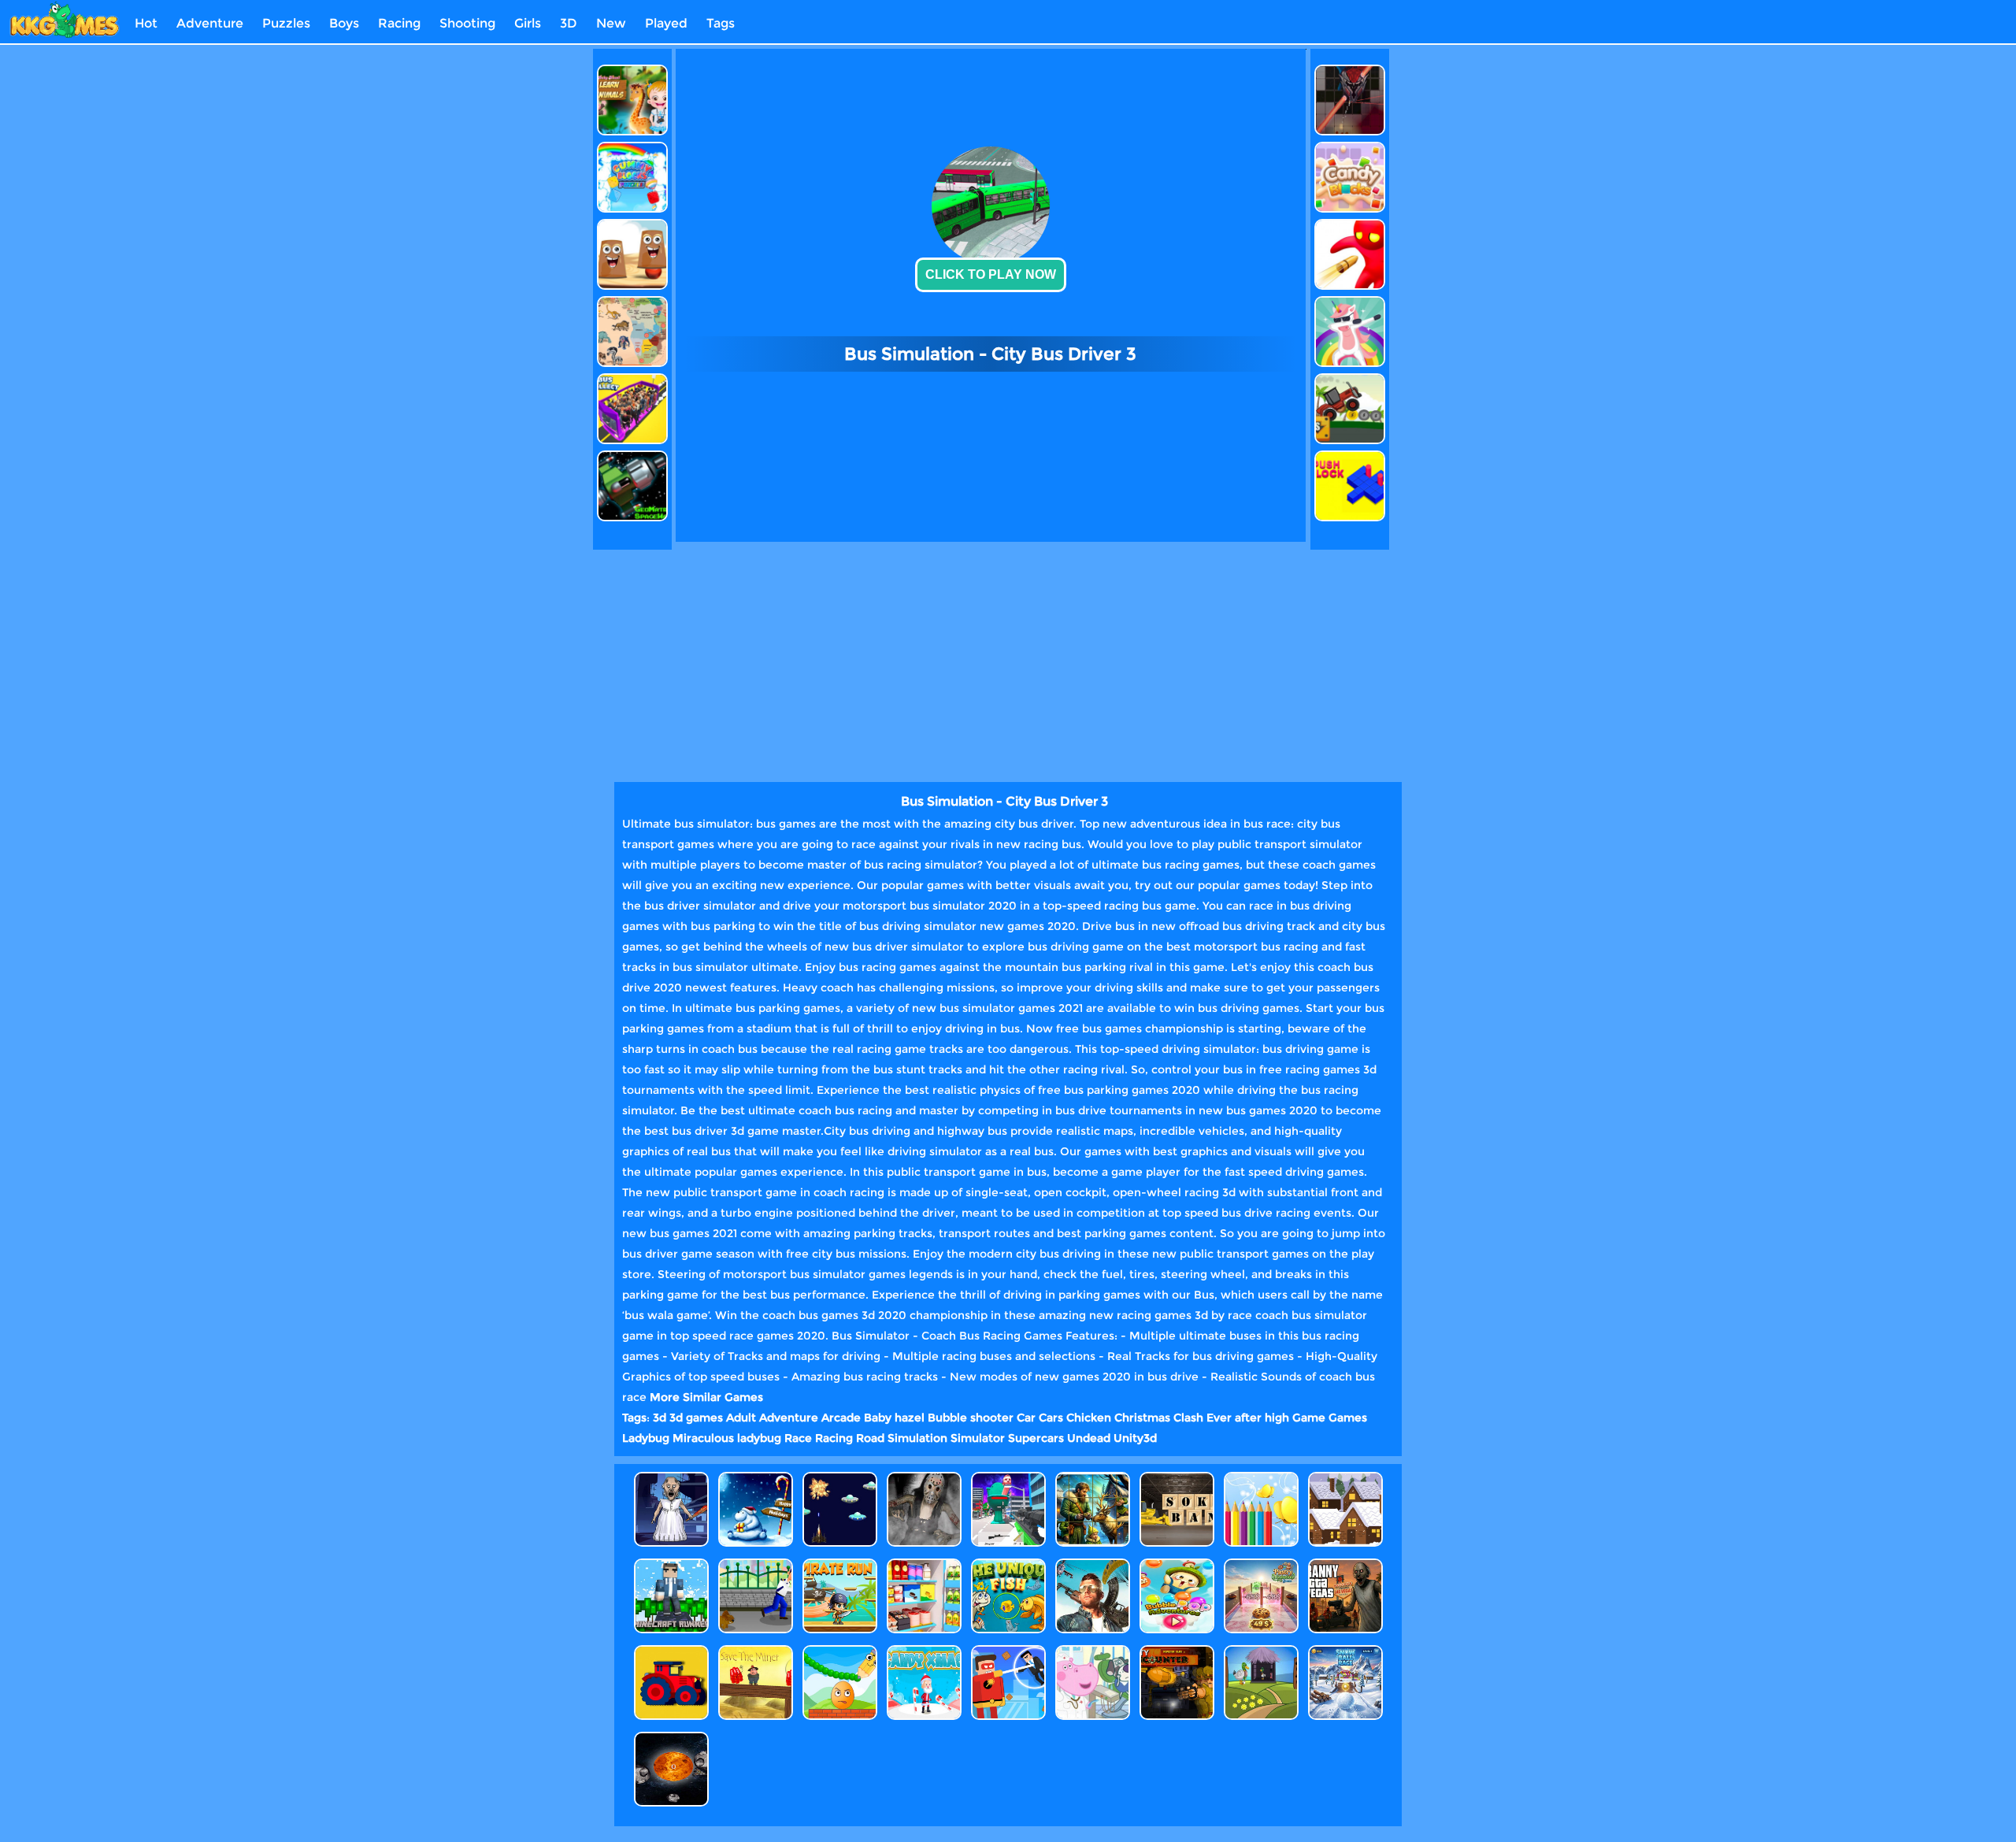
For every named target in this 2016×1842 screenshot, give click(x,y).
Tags (721, 23)
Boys (344, 23)
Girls (528, 23)
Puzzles (286, 23)
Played (666, 23)
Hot (146, 23)
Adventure (210, 23)
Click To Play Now (991, 274)
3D (569, 23)
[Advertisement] (522, 285)
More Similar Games (706, 1397)
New (611, 23)
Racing (399, 23)
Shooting (467, 23)
